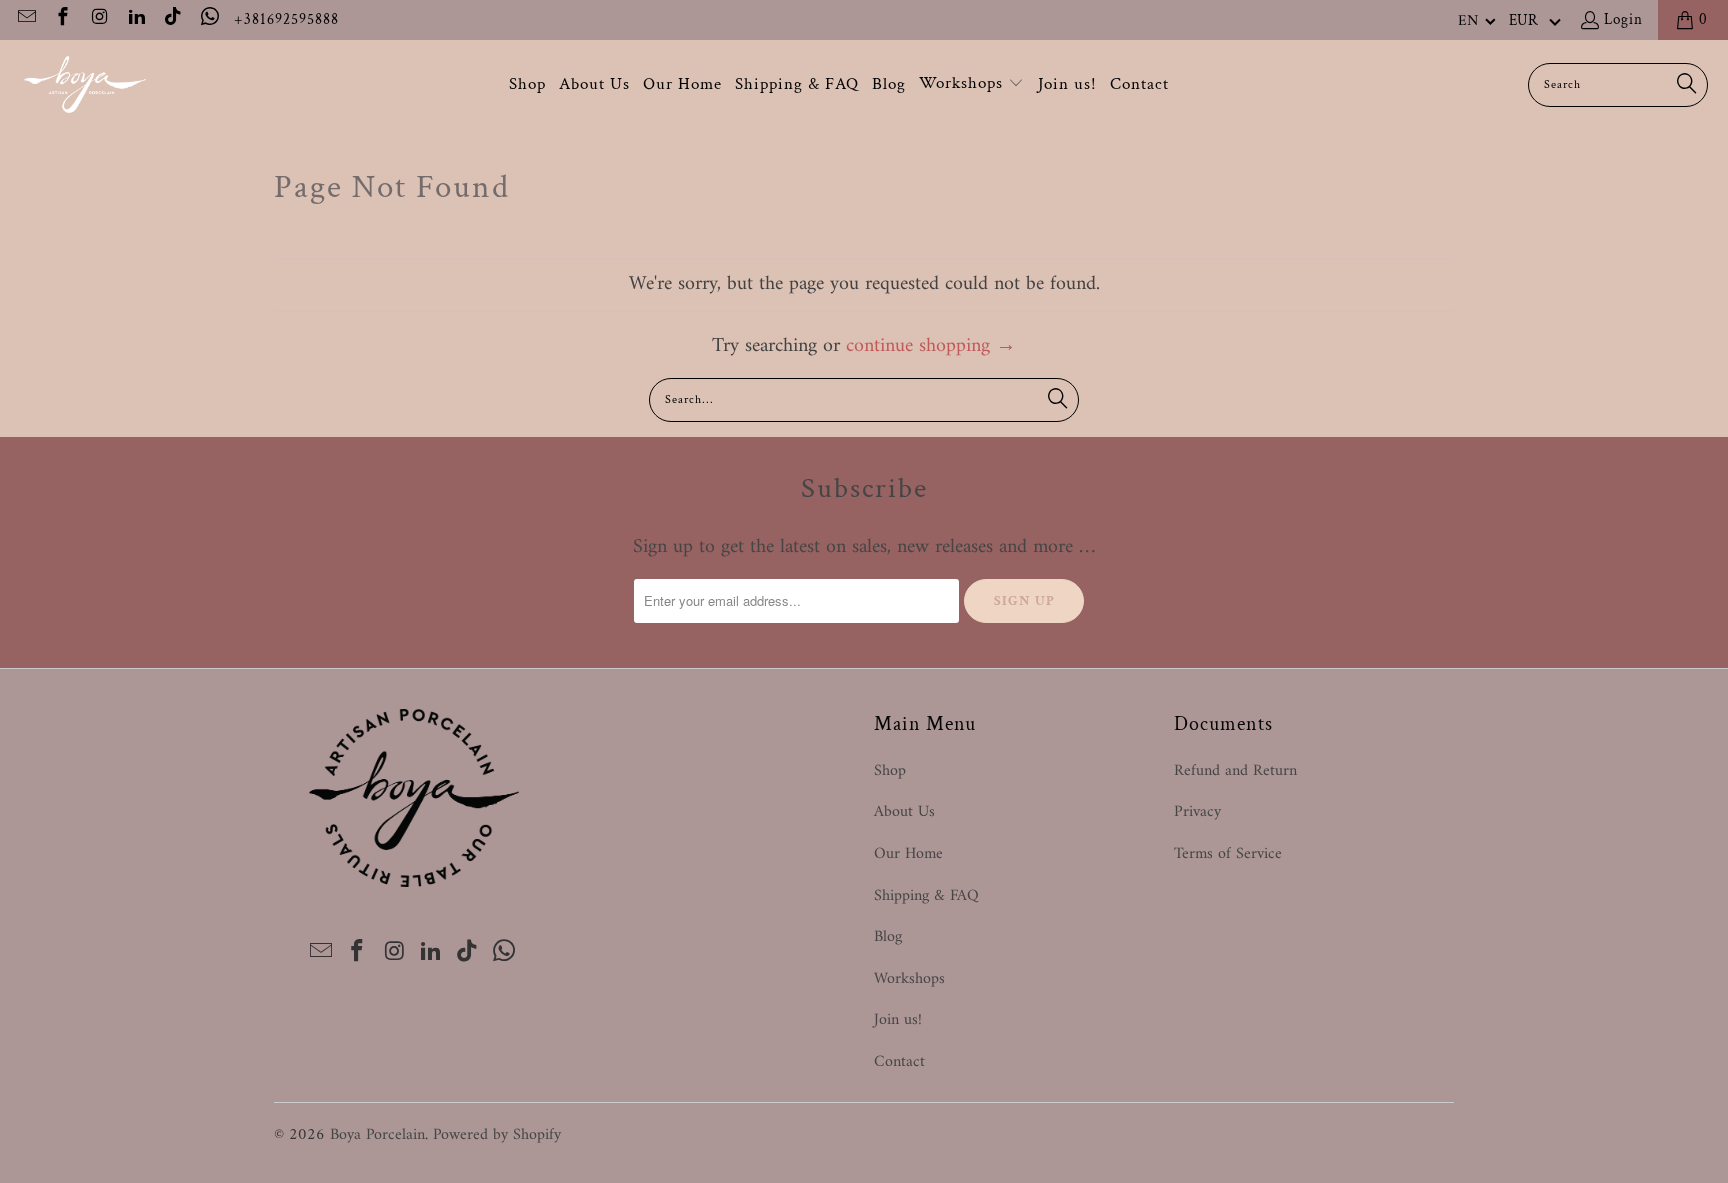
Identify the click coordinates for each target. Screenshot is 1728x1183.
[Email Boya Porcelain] (25, 19)
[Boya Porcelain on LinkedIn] (135, 19)
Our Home (908, 854)
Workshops (909, 979)
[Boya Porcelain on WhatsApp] (208, 19)
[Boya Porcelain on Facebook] (62, 19)
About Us (904, 812)
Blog (888, 937)
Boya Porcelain (377, 1135)
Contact (899, 1062)
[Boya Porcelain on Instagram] (98, 19)
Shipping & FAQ (926, 896)
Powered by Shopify (497, 1135)
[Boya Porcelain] (85, 84)
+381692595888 (286, 19)
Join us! (898, 1020)
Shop (890, 771)
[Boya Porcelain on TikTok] (172, 19)
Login (1623, 19)
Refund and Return (1235, 771)
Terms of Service (1228, 854)
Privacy (1197, 812)
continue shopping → (931, 346)
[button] (1477, 20)
